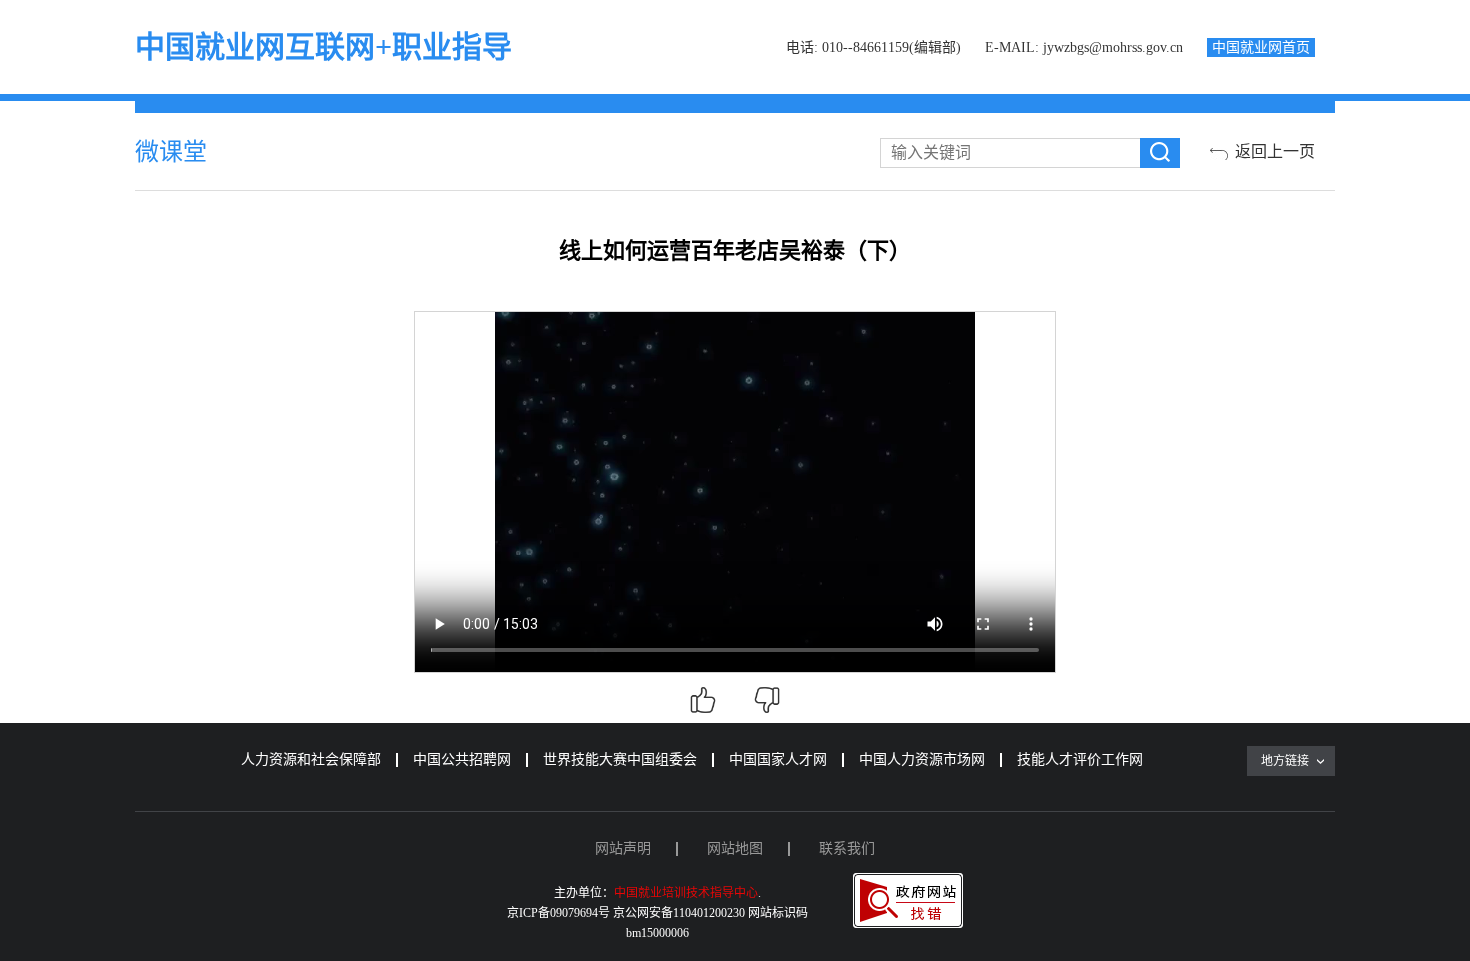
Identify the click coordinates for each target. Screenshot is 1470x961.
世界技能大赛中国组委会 (620, 759)
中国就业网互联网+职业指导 (323, 46)
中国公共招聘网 (462, 759)
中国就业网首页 (1261, 47)
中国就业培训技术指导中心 (686, 893)
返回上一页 (1275, 151)
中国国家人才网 (778, 759)
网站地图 (735, 848)
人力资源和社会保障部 (311, 759)
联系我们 (847, 848)
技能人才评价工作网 (1080, 759)
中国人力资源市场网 (922, 759)
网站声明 (623, 848)
